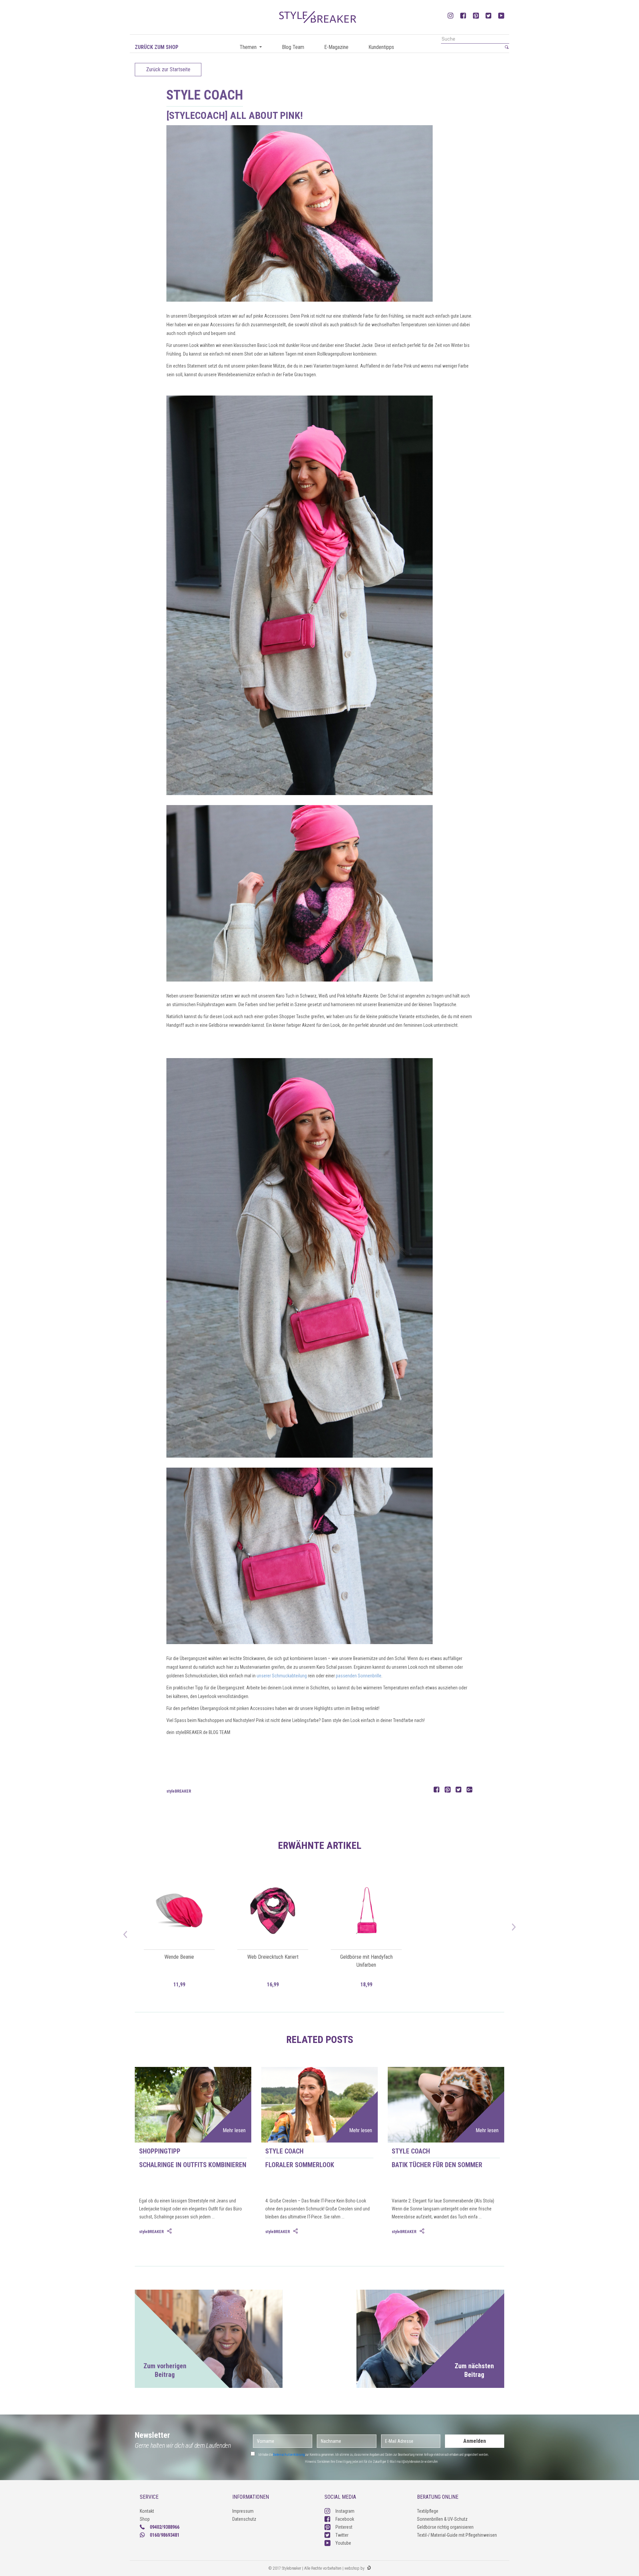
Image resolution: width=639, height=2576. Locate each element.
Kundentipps (381, 47)
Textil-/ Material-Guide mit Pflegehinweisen (457, 2535)
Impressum (243, 2511)
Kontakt (147, 2511)
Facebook (345, 2519)
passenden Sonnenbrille (359, 1676)
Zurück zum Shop (157, 47)
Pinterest (344, 2527)
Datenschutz (244, 2519)
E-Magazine (336, 47)
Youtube (343, 2543)
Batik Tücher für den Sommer (437, 2165)
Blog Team (293, 47)
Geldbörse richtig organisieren (445, 2527)
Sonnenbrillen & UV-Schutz (442, 2519)
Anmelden (475, 2441)
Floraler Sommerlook (300, 2165)
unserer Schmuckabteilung (282, 1676)
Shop (145, 2519)
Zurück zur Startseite (168, 69)
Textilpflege (428, 2511)
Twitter (342, 2535)
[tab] (170, 2231)
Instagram (345, 2511)
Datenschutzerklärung (289, 2455)
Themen (249, 47)
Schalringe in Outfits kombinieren (193, 2165)
